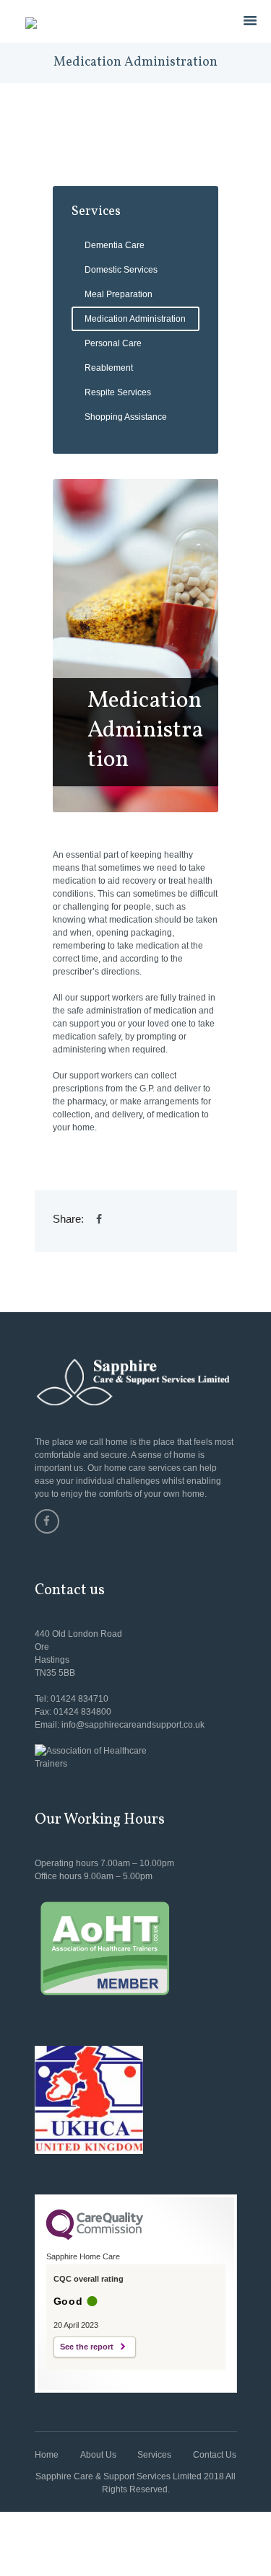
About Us (98, 2455)
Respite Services (118, 392)
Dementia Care (115, 245)
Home (47, 2455)
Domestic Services (121, 270)
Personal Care (113, 343)
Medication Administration (135, 319)
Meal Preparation (119, 294)
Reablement (109, 368)
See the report (87, 2347)
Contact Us (215, 2455)
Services (154, 2455)
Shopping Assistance (126, 417)
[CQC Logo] (95, 2236)
